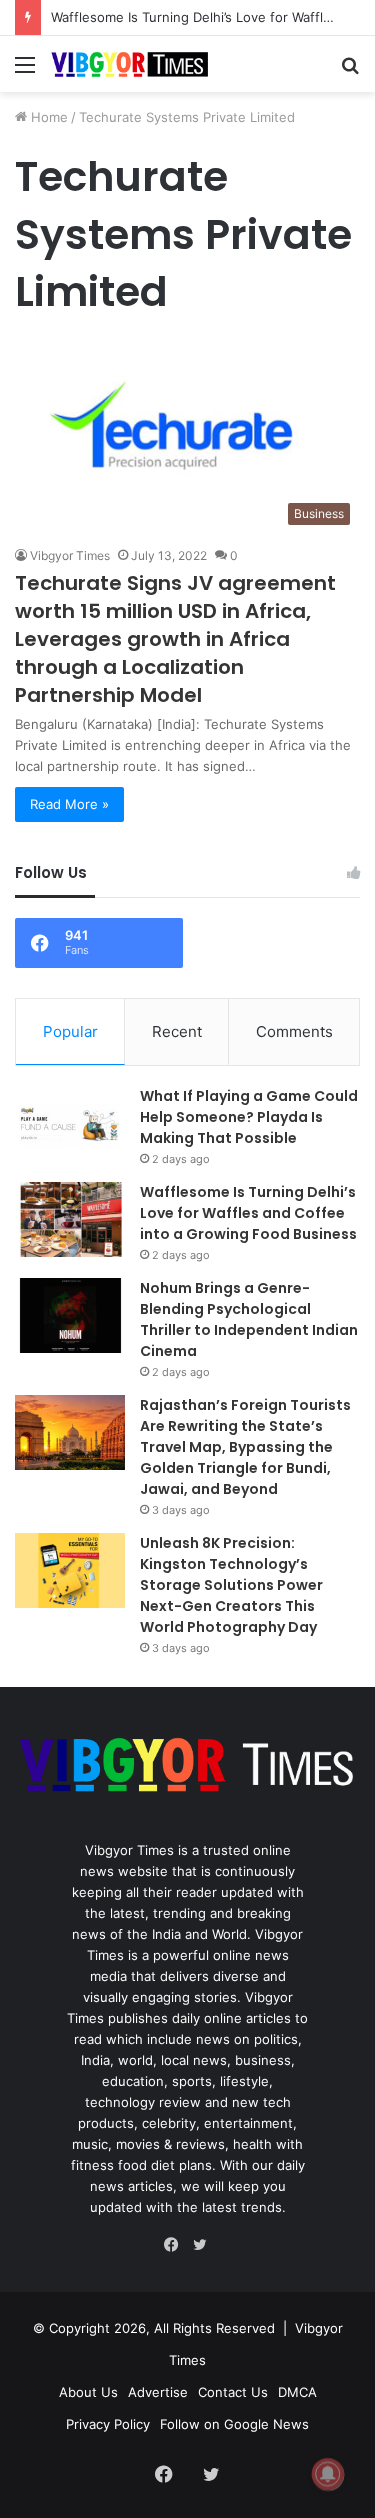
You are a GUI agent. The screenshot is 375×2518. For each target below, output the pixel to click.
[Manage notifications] (328, 2474)
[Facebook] (176, 2245)
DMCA (297, 2392)
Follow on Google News (234, 2424)
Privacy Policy (108, 2424)
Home (47, 117)
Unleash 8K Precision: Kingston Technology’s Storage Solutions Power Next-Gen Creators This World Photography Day (231, 1585)
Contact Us (233, 2392)
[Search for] (350, 71)
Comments (294, 1031)
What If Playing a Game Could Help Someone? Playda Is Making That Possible (249, 1117)
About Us (88, 2392)
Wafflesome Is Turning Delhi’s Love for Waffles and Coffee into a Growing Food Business (248, 1213)
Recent (177, 1031)
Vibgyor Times (70, 555)
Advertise (158, 2392)
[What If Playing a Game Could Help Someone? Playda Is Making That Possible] (70, 1123)
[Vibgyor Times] (130, 64)
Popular (70, 1031)
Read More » (69, 804)
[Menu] (25, 71)
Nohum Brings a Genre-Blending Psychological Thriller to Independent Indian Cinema (249, 1319)
